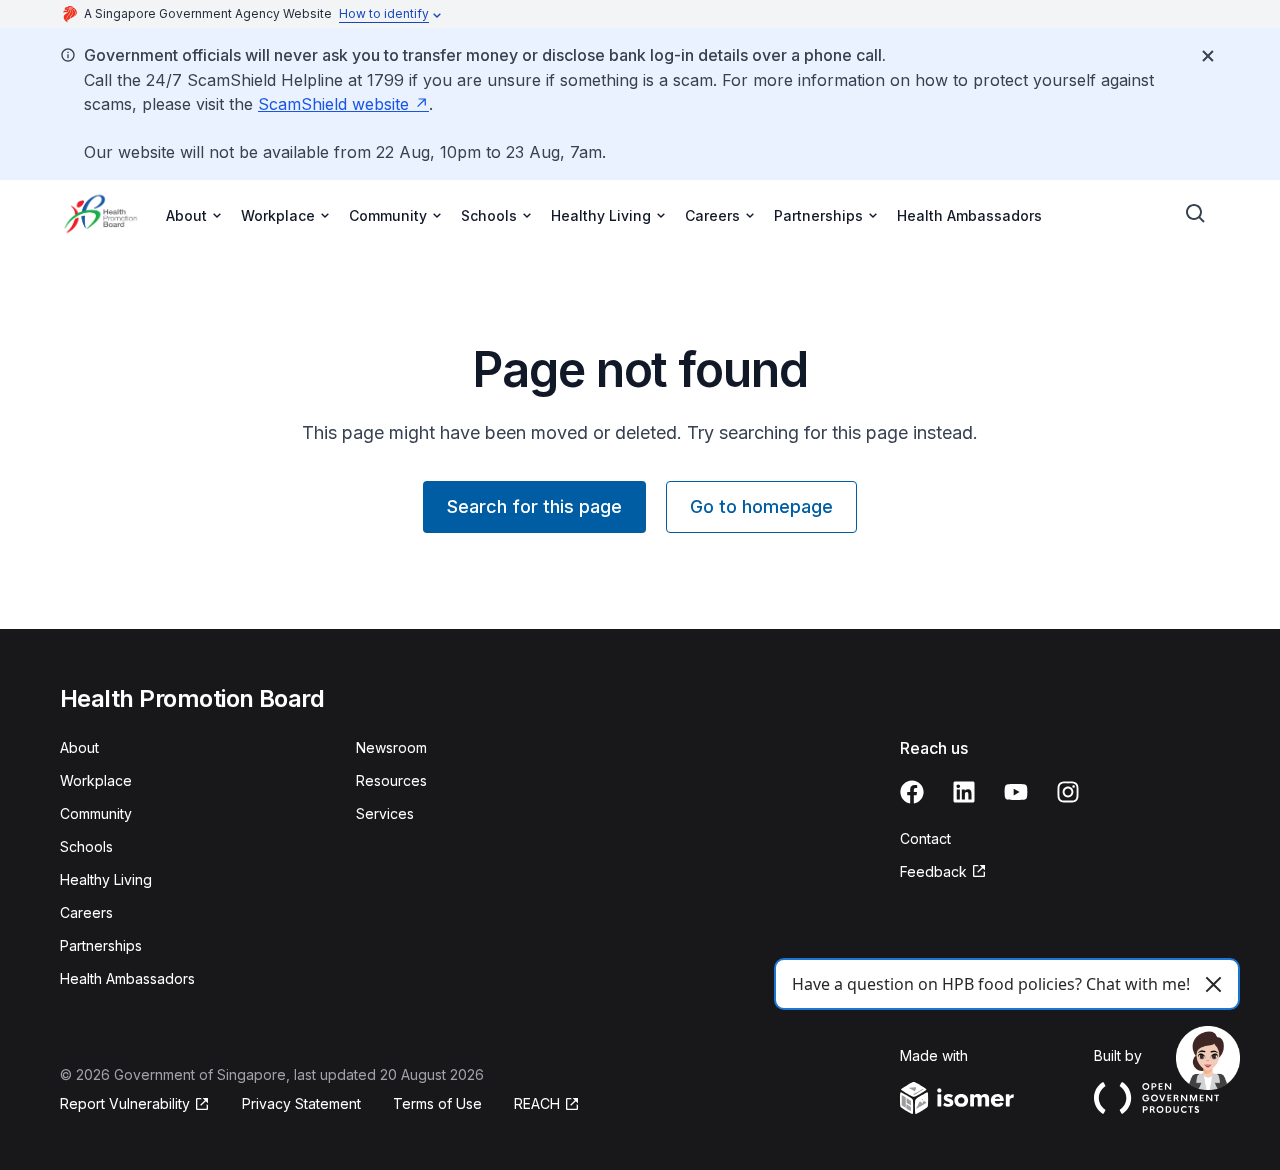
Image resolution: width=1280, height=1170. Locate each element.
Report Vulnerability (125, 1103)
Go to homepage (761, 506)
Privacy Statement (301, 1103)
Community (96, 813)
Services (385, 813)
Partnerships (101, 945)
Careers (86, 912)
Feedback (933, 871)
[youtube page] (1016, 792)
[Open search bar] (1196, 214)
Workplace (96, 780)
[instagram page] (1068, 792)
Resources (391, 780)
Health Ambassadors (969, 215)
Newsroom (391, 747)
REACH (537, 1103)
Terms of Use (437, 1103)
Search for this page (534, 506)
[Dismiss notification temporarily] (1208, 56)
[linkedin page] (964, 792)
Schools (86, 846)
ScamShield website (333, 104)
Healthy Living (106, 879)
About (79, 747)
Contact (925, 838)
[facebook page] (912, 792)
